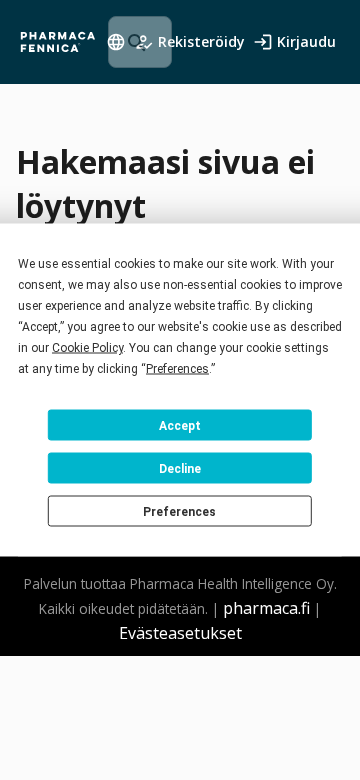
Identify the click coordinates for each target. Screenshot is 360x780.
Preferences (179, 511)
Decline (180, 468)
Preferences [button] (177, 369)
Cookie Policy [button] (87, 348)
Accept (180, 425)
